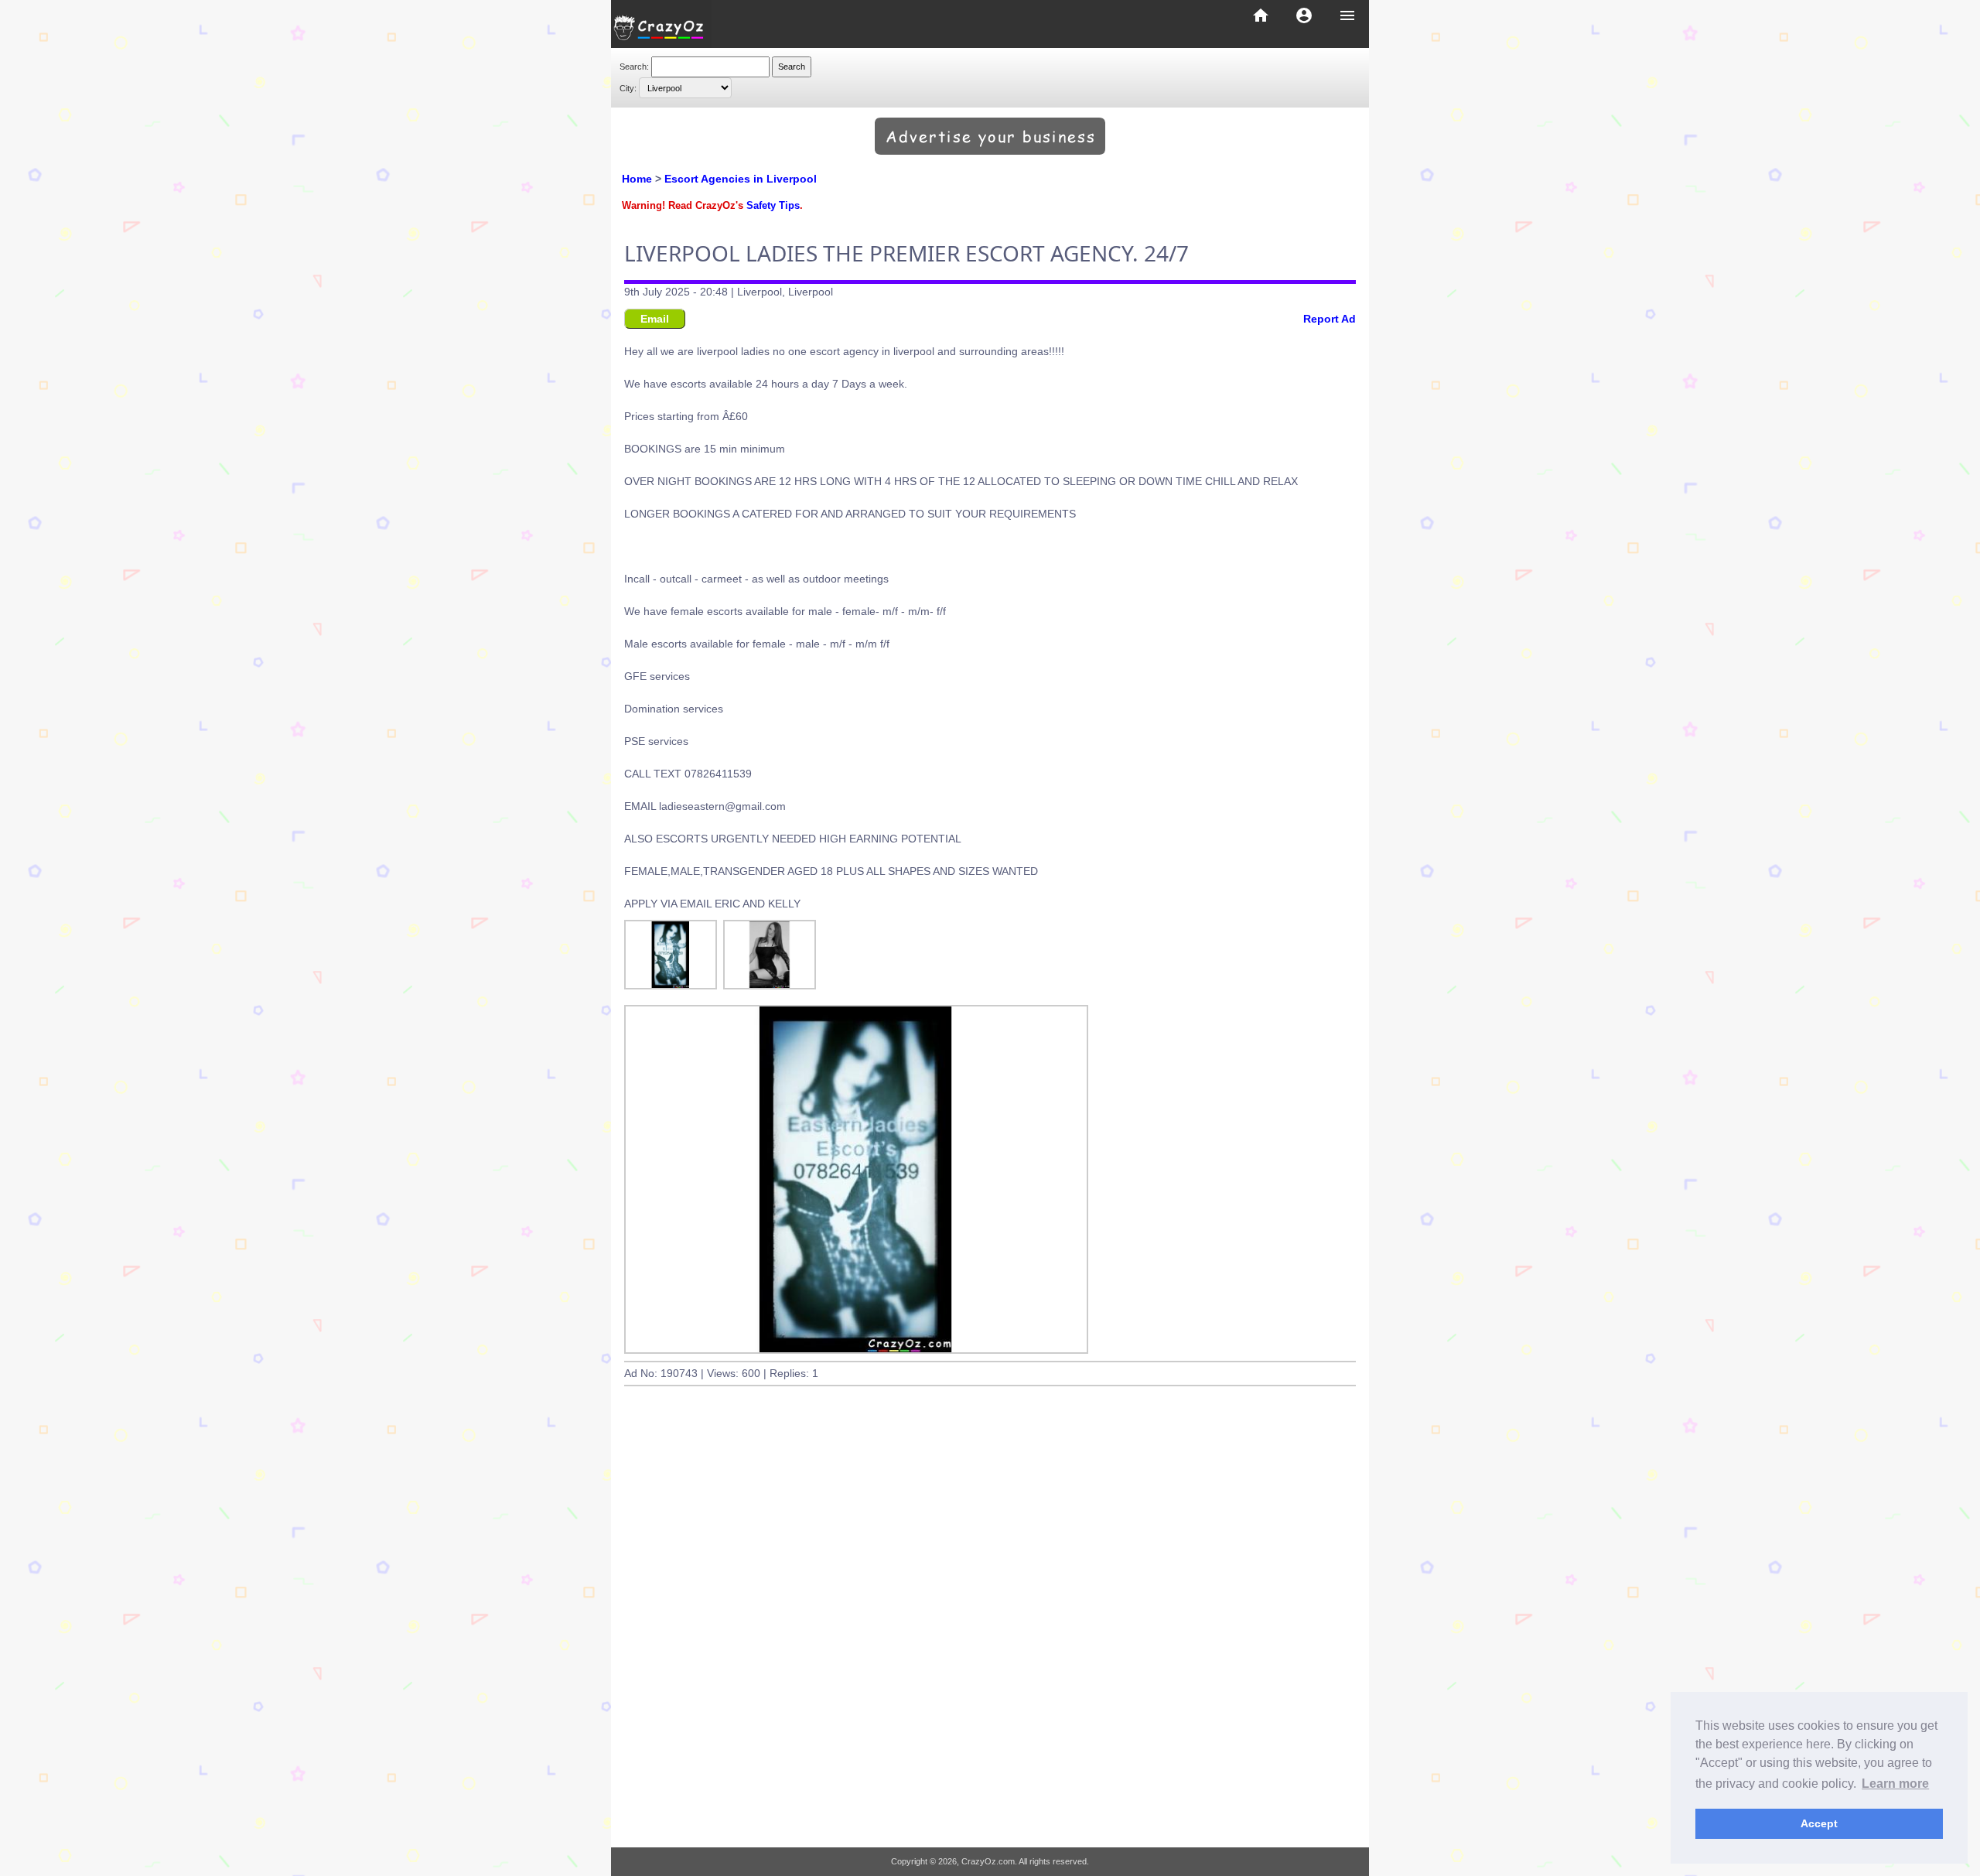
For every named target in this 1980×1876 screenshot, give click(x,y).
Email (655, 319)
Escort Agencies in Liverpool (741, 179)
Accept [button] (1819, 1823)
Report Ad (1330, 319)
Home (637, 179)
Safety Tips (773, 206)
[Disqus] (990, 1633)
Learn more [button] (1895, 1784)
